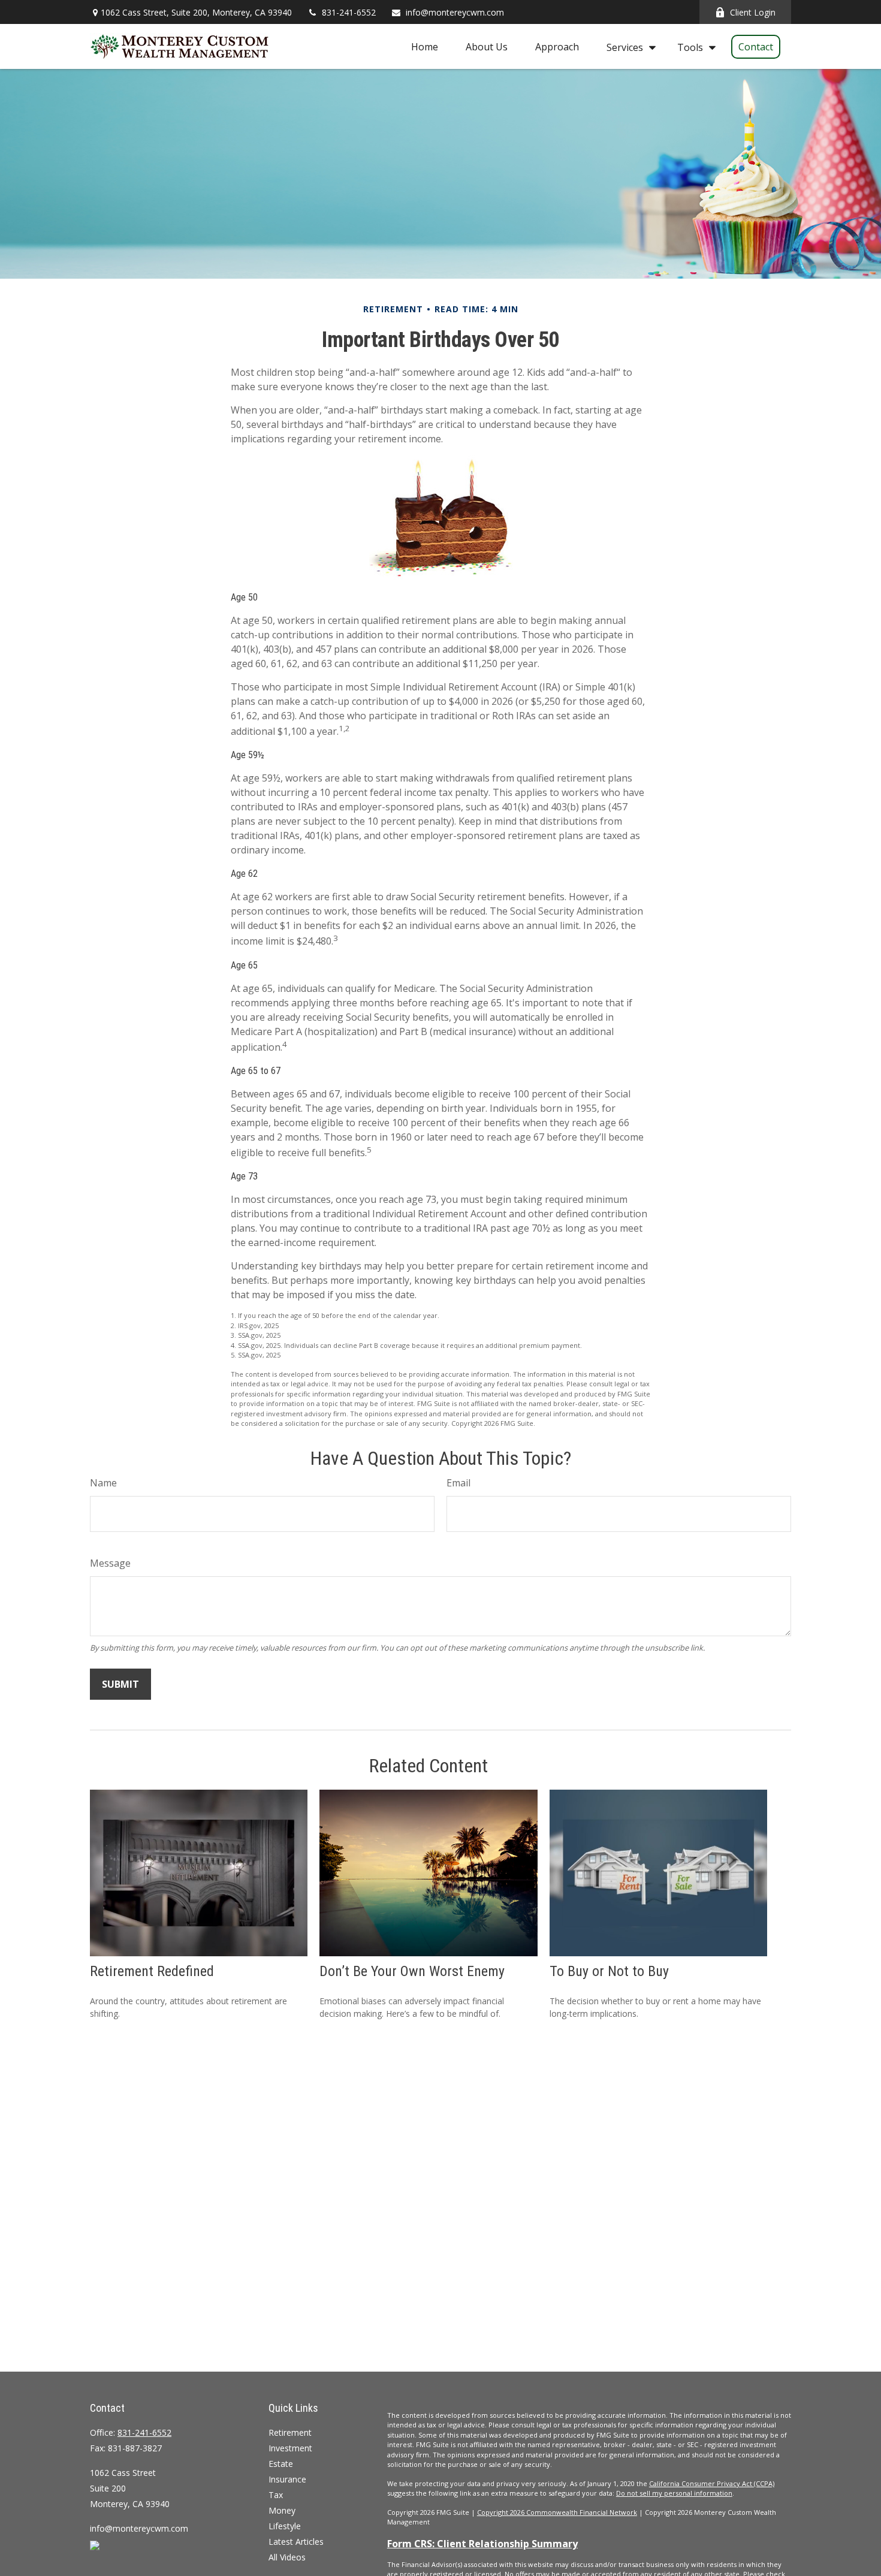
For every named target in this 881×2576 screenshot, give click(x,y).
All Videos (287, 2557)
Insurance (287, 2479)
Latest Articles (296, 2542)
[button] (425, 47)
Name (103, 1483)
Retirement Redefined (152, 1971)
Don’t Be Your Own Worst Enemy (412, 1971)
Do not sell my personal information (674, 2493)
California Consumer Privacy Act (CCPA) (712, 2483)
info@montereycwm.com (455, 12)
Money (282, 2510)
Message (110, 1563)
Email (458, 1483)
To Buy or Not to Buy (609, 1971)
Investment (290, 2448)
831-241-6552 (349, 12)
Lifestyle (285, 2526)
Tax (276, 2495)
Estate (281, 2464)
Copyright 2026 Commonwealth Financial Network (557, 2512)
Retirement (290, 2432)
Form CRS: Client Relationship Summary (482, 2544)
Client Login (753, 12)
